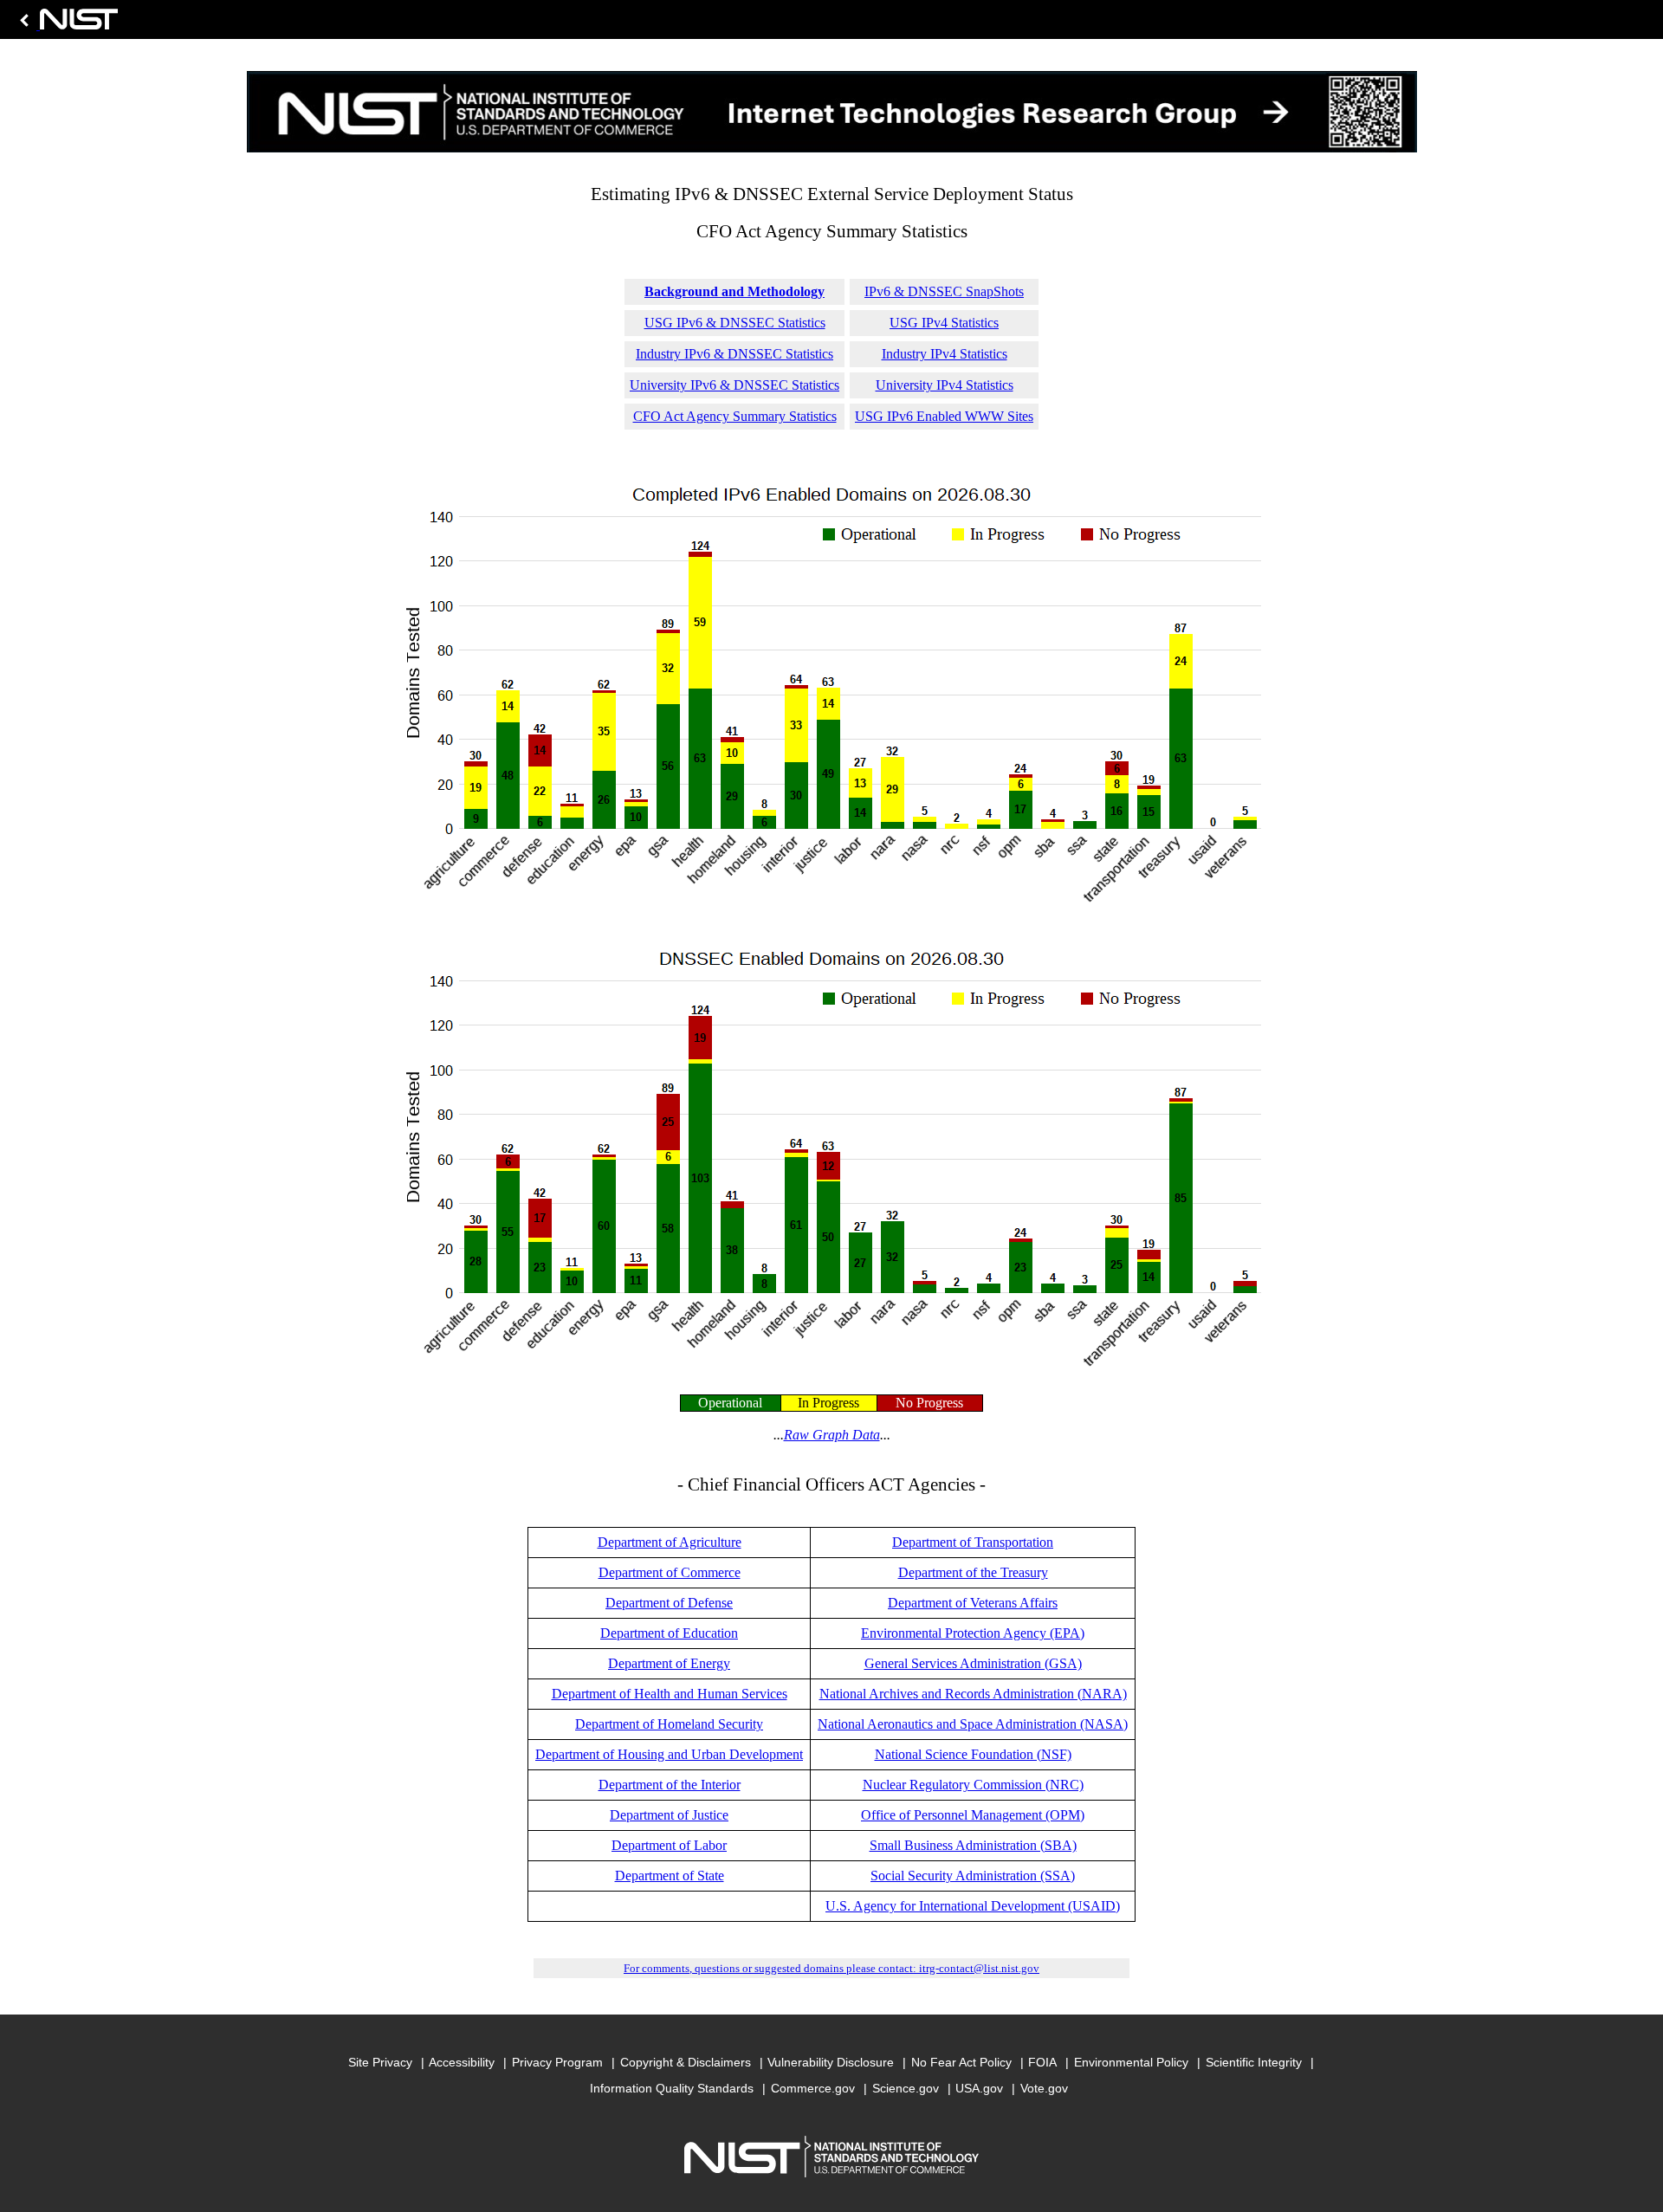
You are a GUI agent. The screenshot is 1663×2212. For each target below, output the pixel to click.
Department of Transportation (973, 1542)
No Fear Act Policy (961, 2062)
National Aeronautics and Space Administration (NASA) (973, 1724)
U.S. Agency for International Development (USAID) (973, 1906)
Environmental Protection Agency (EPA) (973, 1633)
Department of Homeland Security (669, 1724)
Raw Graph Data (832, 1435)
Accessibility (462, 2062)
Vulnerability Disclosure (831, 2062)
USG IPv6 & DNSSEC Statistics (735, 323)
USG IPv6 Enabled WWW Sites (944, 416)
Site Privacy (380, 2062)
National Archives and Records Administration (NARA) (973, 1694)
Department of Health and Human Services (670, 1694)
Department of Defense (669, 1603)
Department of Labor (669, 1845)
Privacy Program (557, 2062)
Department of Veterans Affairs (973, 1603)
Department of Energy (669, 1663)
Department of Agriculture (670, 1542)
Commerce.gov (813, 2088)
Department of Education (669, 1633)
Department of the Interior (670, 1785)
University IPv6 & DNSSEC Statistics (734, 385)
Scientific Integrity (1254, 2062)
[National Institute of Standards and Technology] (66, 24)
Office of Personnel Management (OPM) (973, 1815)
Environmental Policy (1131, 2062)
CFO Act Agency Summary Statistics (735, 416)
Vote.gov (1044, 2088)
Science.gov (906, 2088)
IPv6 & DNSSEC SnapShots (944, 291)
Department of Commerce (670, 1572)
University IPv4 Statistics (945, 385)
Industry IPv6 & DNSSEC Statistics (734, 354)
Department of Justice (669, 1815)
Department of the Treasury (973, 1572)
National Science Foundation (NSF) (973, 1754)
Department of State (670, 1876)
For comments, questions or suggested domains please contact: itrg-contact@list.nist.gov (831, 1968)
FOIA (1042, 2062)
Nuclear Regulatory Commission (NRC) (973, 1785)
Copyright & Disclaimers (686, 2062)
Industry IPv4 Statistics (945, 354)
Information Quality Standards (672, 2088)
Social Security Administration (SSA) (973, 1876)
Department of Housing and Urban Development (669, 1754)
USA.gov (979, 2088)
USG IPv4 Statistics (944, 323)
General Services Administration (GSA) (973, 1663)
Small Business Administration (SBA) (973, 1845)
